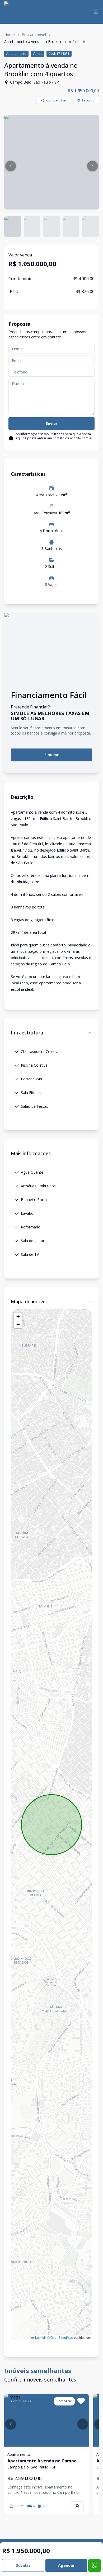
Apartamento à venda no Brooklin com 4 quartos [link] (46, 42)
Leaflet (40, 2337)
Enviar (51, 423)
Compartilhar (56, 100)
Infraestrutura (27, 1033)
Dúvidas (23, 2565)
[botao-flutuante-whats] (95, 2565)
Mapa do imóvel (29, 1301)
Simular (51, 755)
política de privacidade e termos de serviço (48, 442)
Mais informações (31, 1153)
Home (10, 35)
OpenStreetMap (62, 2337)
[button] (11, 166)
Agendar (66, 2565)
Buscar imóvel (34, 35)
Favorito (88, 100)
